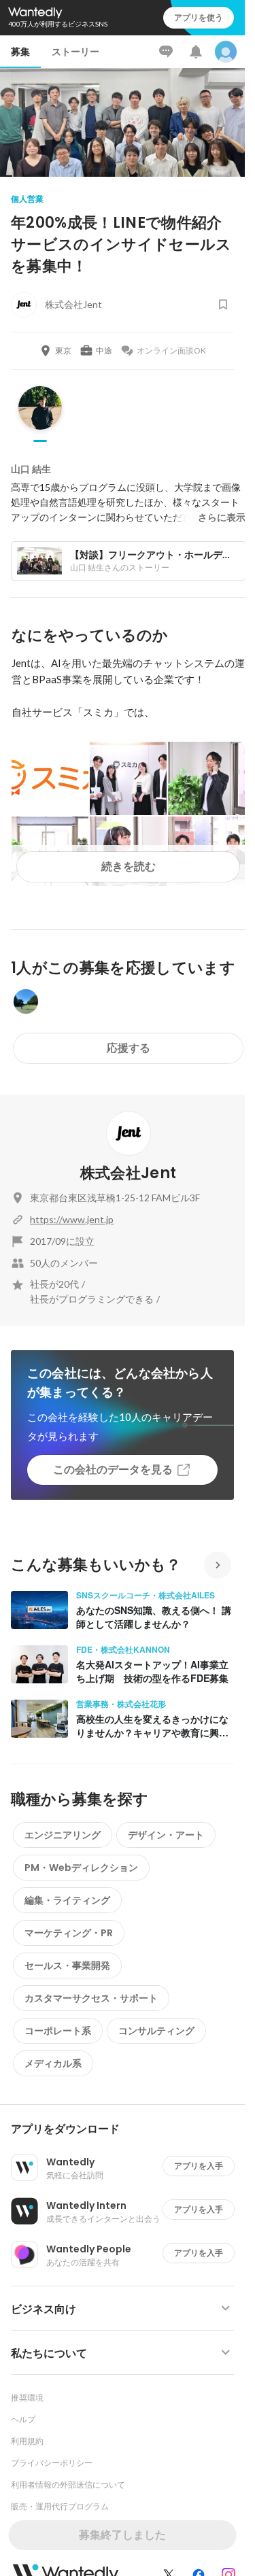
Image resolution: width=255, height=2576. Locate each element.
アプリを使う (199, 17)
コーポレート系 (58, 2031)
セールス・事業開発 (67, 1965)
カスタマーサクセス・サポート (91, 1998)
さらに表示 (222, 517)
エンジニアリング (63, 1835)
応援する (129, 1048)
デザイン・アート (166, 1835)
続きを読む (129, 866)
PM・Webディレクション (81, 1868)
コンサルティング (156, 2031)
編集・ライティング (67, 1900)
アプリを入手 (199, 2166)
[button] (128, 2129)
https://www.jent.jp (72, 1219)
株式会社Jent (129, 1173)
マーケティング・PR (69, 1933)
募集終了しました (122, 2535)
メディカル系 (53, 2063)
